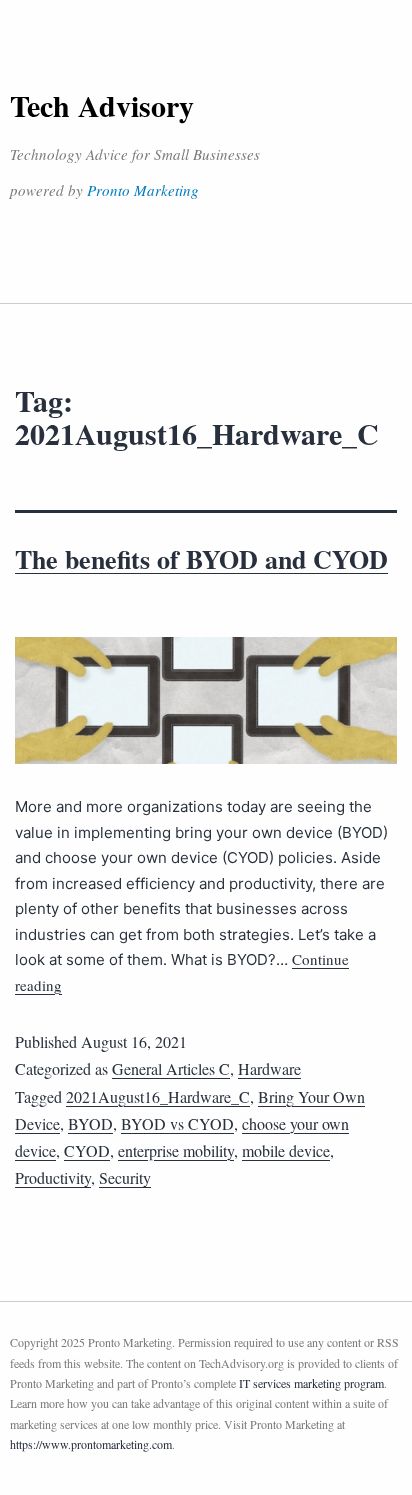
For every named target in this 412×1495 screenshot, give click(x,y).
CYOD (87, 1150)
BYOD (90, 1123)
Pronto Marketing (143, 190)
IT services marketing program (311, 1383)
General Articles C (171, 1068)
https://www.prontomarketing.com (91, 1444)
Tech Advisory (102, 105)
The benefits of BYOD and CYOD (201, 559)
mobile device (286, 1150)
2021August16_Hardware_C (158, 1096)
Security (125, 1177)
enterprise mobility (176, 1150)
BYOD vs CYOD (177, 1123)
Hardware (269, 1068)
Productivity (53, 1177)
